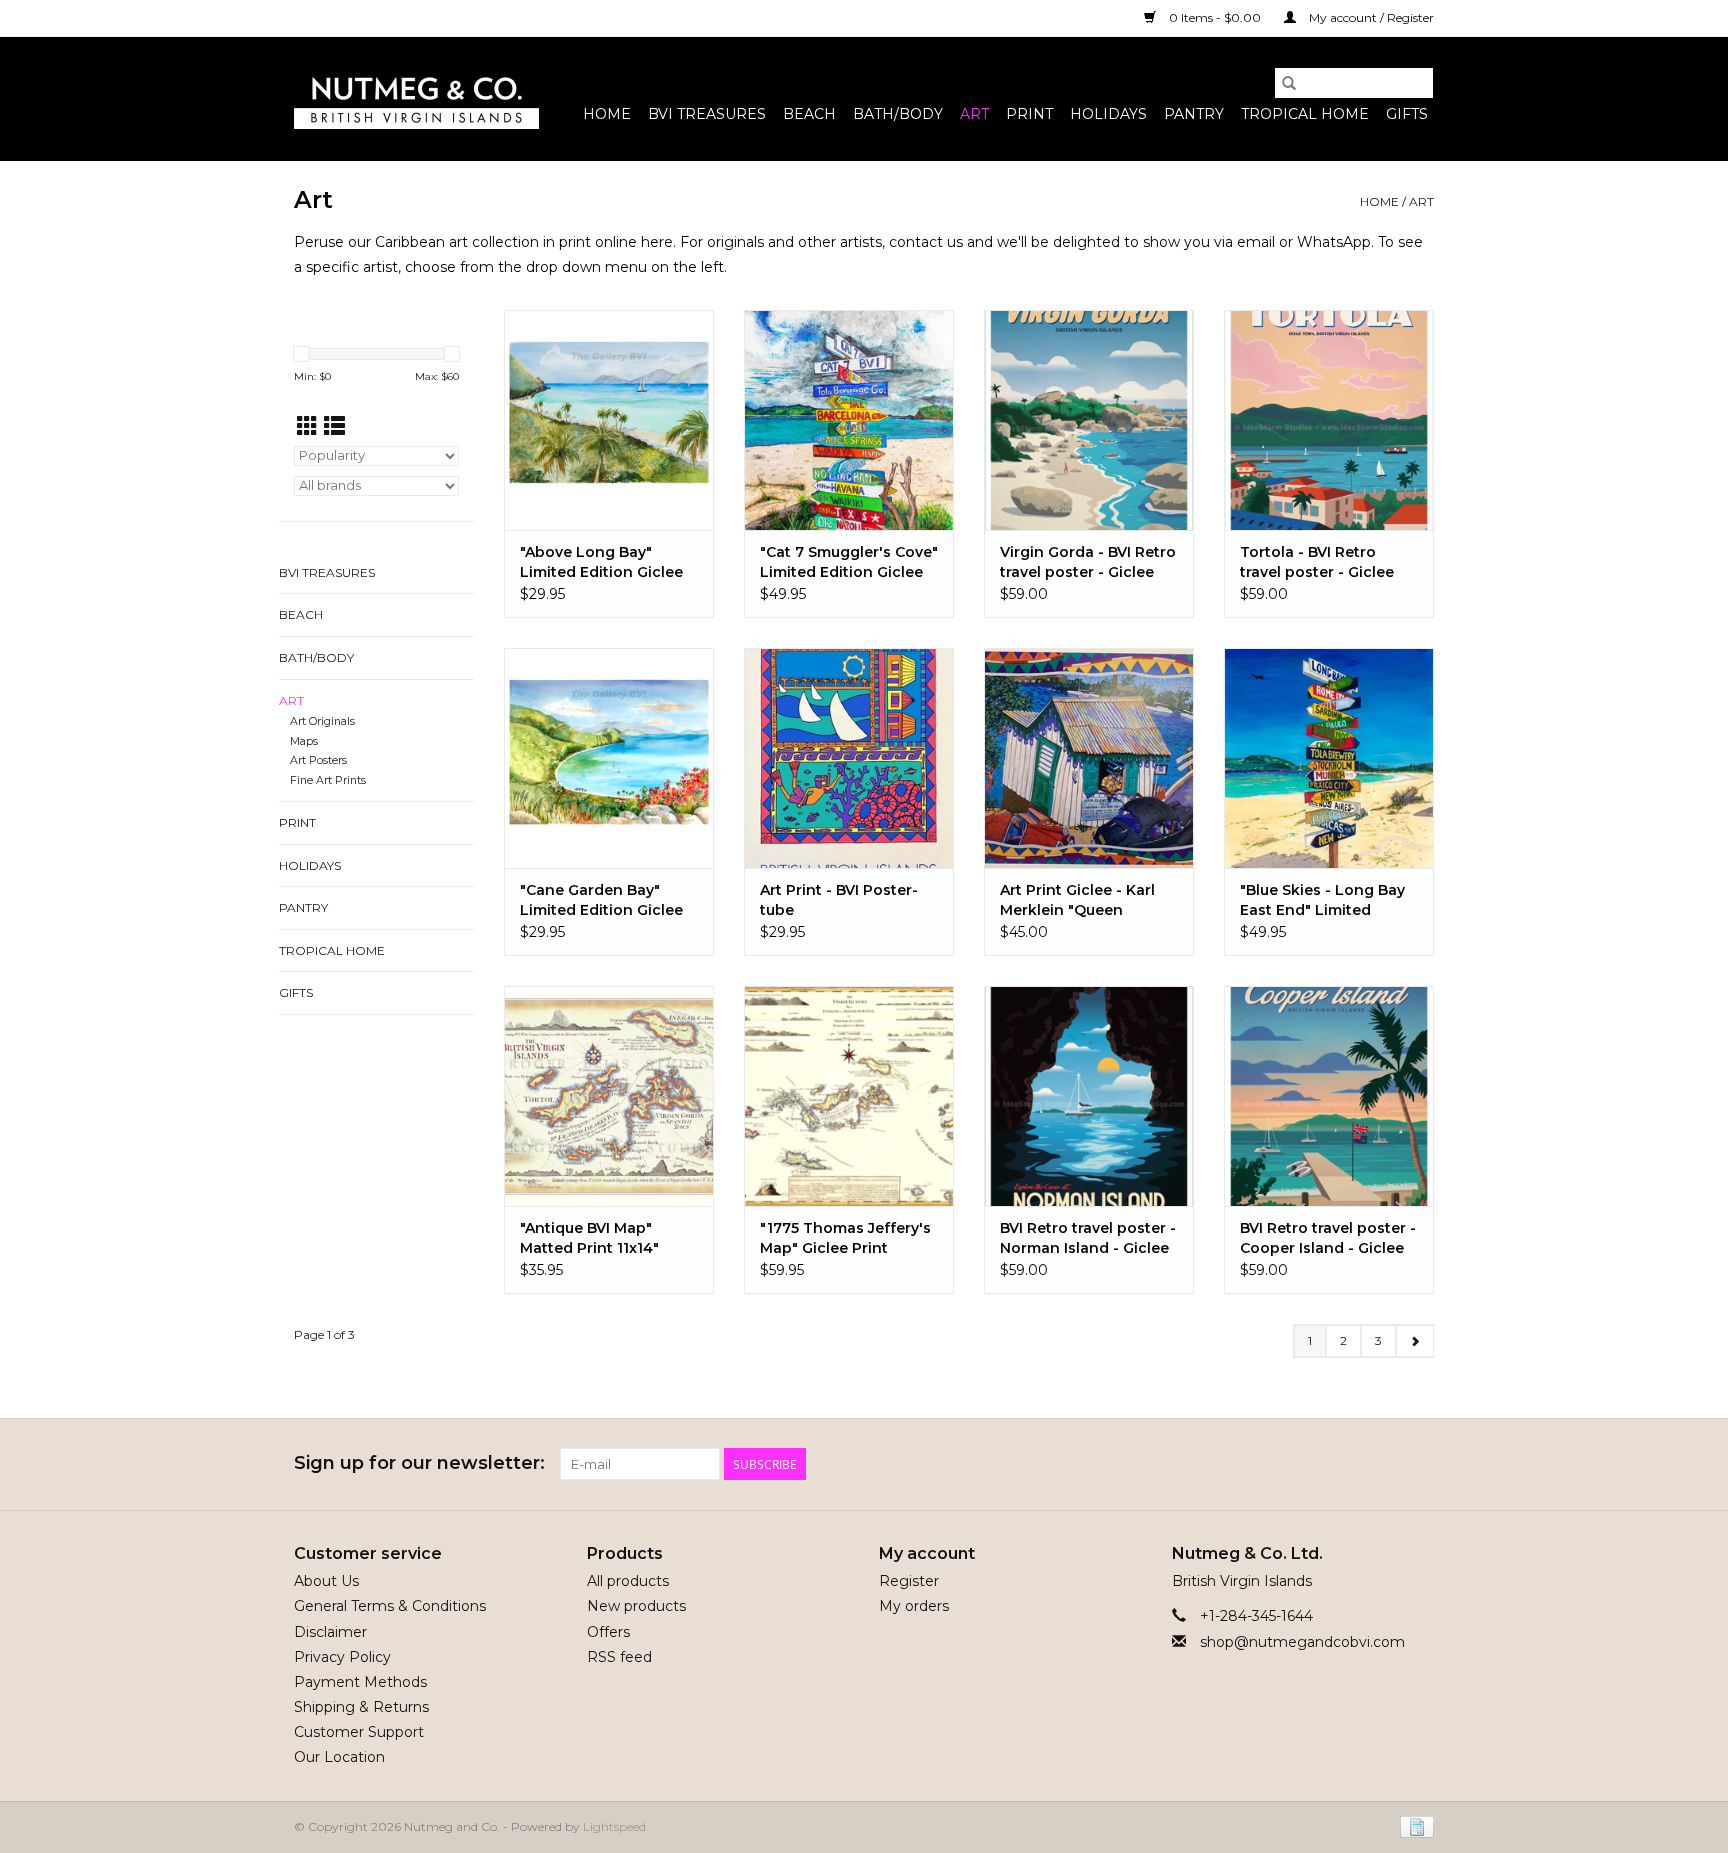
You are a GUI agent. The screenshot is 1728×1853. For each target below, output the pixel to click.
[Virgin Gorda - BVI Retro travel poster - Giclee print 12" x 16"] (1089, 420)
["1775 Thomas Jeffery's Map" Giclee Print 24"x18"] (849, 1096)
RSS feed (619, 1657)
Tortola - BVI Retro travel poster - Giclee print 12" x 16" (1317, 562)
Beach (809, 114)
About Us (326, 1581)
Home (607, 114)
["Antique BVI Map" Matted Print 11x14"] (609, 1096)
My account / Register (1370, 17)
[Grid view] (307, 426)
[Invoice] (1413, 1825)
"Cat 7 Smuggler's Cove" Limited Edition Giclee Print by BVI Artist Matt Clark (849, 562)
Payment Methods (360, 1682)
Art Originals (322, 721)
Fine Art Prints (328, 780)
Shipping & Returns (361, 1707)
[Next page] (1414, 1341)
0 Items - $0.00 (1215, 17)
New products (636, 1606)
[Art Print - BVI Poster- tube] (849, 758)
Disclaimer (330, 1632)
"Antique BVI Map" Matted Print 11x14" (589, 1238)
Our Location (339, 1757)
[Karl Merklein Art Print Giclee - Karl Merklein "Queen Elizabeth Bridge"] (1089, 758)
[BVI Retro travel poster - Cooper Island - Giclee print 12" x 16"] (1329, 1096)
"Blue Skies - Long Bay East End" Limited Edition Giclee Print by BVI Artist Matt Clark (1322, 900)
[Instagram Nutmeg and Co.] (1418, 1464)
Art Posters (318, 760)
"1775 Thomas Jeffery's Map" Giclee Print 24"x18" (845, 1238)
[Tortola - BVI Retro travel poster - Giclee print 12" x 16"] (1329, 420)
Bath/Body (898, 114)
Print (1029, 114)
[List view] (334, 426)
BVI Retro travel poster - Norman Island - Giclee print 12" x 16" (1088, 1238)
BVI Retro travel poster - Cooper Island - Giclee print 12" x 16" (1328, 1238)
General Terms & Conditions (390, 1606)
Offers (608, 1632)
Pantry (1194, 114)
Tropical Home (1305, 114)
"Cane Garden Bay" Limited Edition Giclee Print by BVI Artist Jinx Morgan (601, 900)
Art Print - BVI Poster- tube (839, 900)
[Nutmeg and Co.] (416, 99)
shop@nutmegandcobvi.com (1302, 1642)
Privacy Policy (342, 1657)
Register (909, 1581)
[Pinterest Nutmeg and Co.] (1382, 1464)
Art (974, 114)
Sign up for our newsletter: (419, 1463)
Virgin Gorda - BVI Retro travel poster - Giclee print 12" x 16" (1088, 562)
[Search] (1289, 83)
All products (628, 1581)
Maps (304, 741)
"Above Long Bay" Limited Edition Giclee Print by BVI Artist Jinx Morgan (601, 562)
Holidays (1108, 114)
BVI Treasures (707, 114)
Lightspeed (614, 1826)
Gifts (1407, 114)
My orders (914, 1606)
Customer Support (359, 1732)
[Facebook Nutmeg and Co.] (1346, 1464)
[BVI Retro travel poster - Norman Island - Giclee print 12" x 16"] (1089, 1096)
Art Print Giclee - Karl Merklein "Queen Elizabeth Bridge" (1077, 900)
